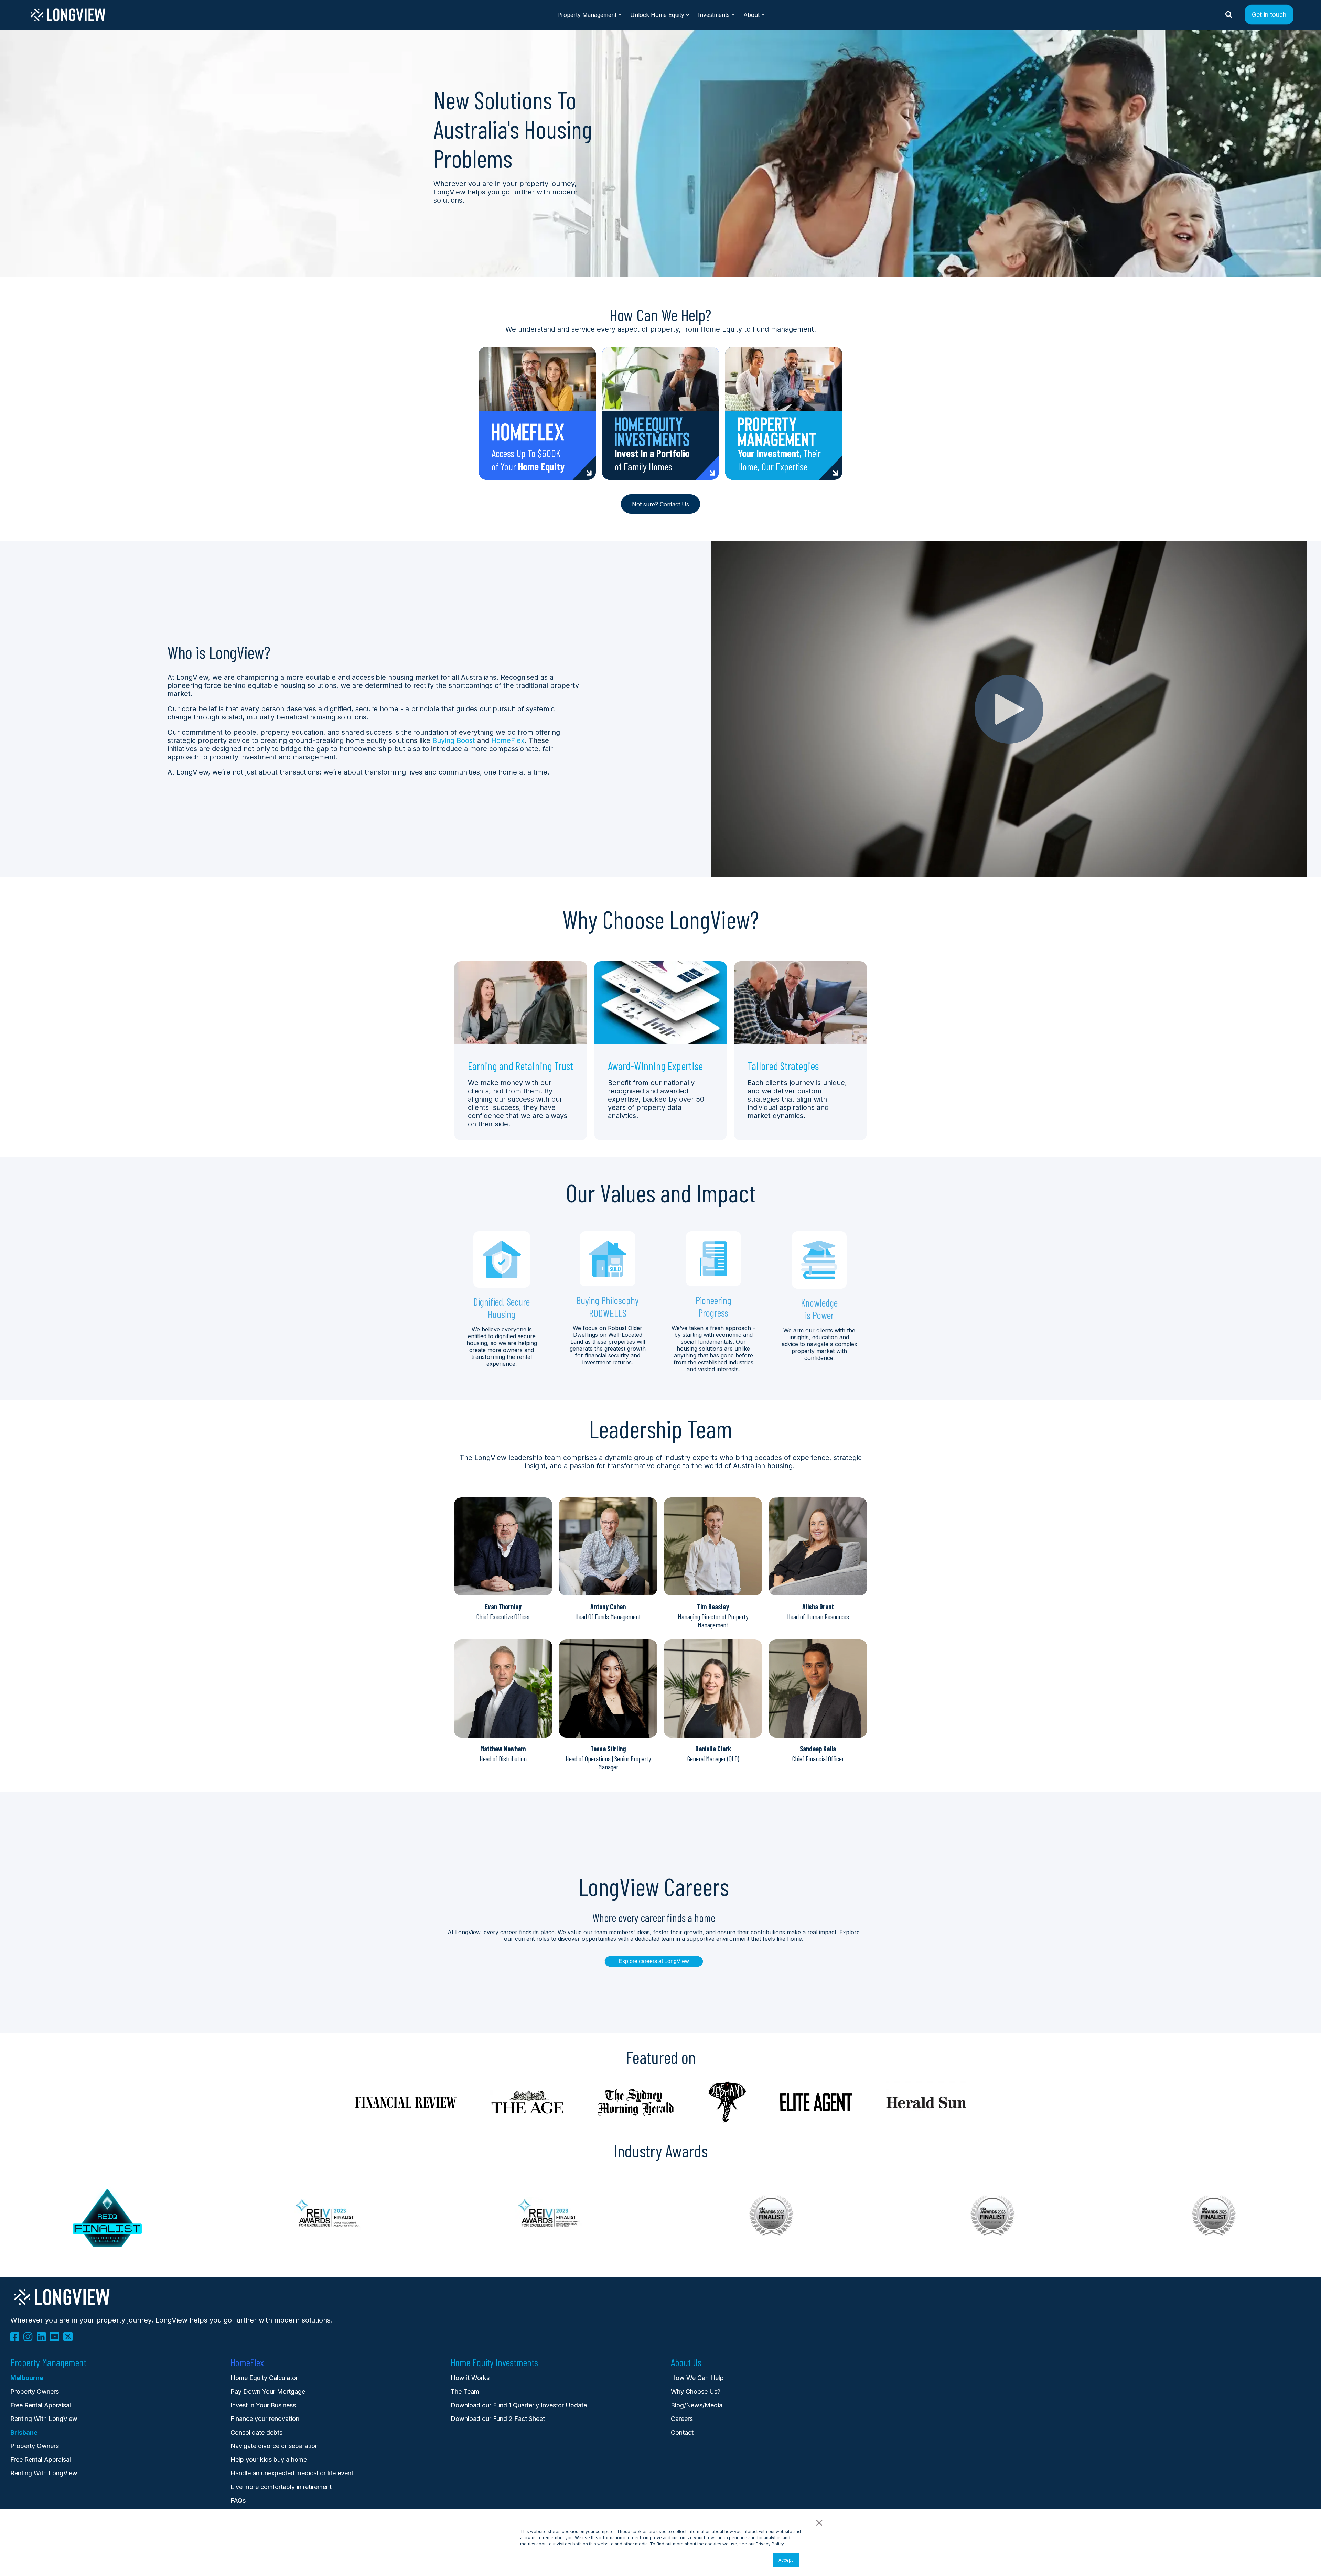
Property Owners (35, 2446)
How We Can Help (697, 2378)
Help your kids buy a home (269, 2460)
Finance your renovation (265, 2419)
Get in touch (1269, 14)
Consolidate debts (256, 2432)
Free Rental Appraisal (41, 2405)
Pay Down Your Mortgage (268, 2391)
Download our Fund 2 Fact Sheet (498, 2419)
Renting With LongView (44, 2419)
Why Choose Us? (696, 2391)
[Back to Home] (68, 20)
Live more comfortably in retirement (281, 2487)
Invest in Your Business (263, 2405)
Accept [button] (786, 2560)
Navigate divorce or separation (275, 2446)
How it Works (470, 2378)
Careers (682, 2419)
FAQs (238, 2501)
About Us (686, 2362)
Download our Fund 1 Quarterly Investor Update (519, 2405)
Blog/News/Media (697, 2405)
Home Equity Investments (494, 2362)
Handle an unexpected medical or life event (292, 2473)
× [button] (819, 2522)
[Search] (1230, 14)
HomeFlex (508, 740)
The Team (465, 2391)
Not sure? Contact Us (660, 504)
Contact (682, 2432)
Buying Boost (454, 740)
